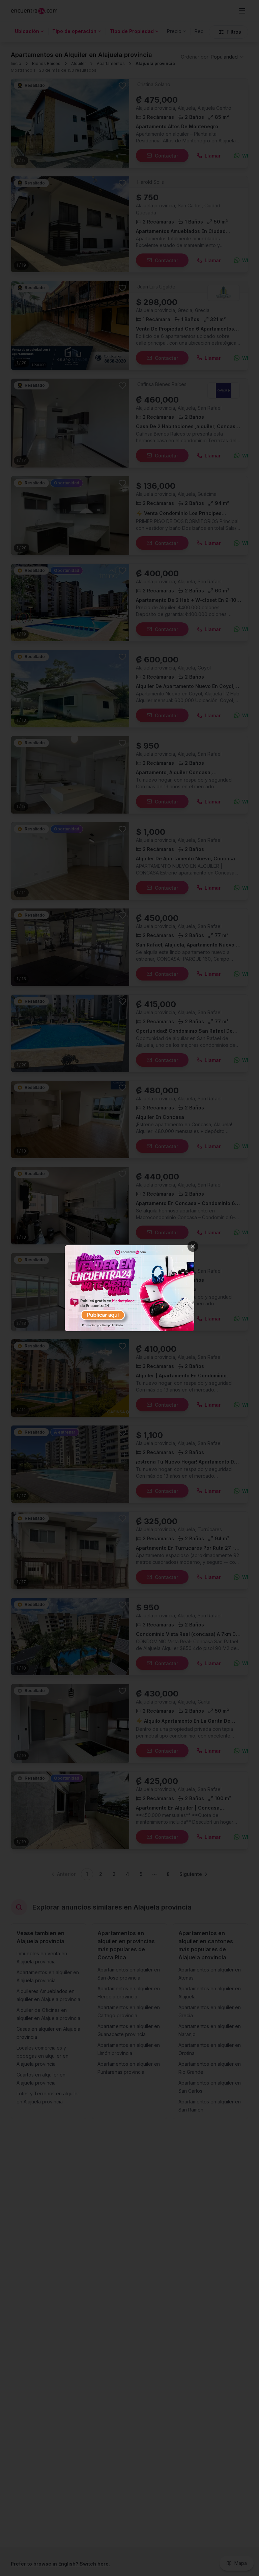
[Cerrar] (193, 1246)
